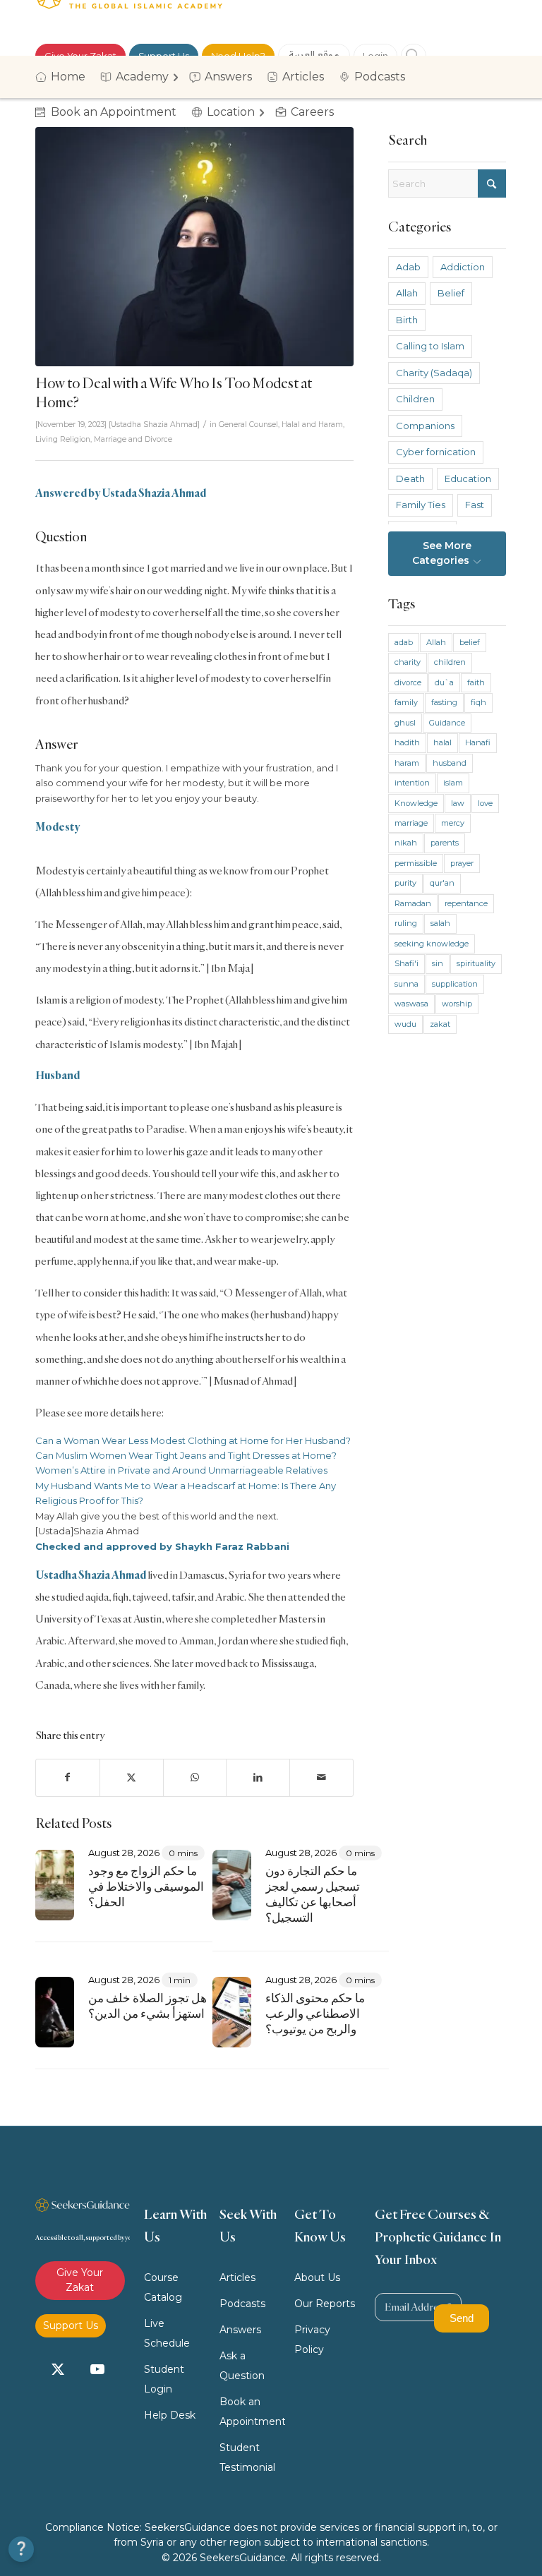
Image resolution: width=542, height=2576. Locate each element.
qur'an (442, 883)
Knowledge (416, 803)
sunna (406, 984)
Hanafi (478, 742)
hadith (407, 742)
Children (415, 399)
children (450, 662)
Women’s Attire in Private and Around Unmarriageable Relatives (181, 1470)
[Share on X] (132, 1777)
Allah (407, 293)
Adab (408, 267)
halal (442, 742)
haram (407, 763)
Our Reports (325, 2304)
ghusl (405, 723)
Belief (451, 293)
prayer (462, 863)
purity (405, 883)
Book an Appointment (253, 2412)
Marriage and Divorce (133, 439)
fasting (444, 702)
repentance (466, 903)
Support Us (71, 2325)
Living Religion (63, 439)
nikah (406, 843)
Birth (407, 320)
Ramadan (413, 903)
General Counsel (248, 425)
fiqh (478, 702)
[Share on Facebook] (68, 1777)
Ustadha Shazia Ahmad (154, 425)
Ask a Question (242, 2366)
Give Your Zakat (80, 2280)
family (406, 702)
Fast (475, 505)
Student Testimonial (247, 2457)
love (485, 803)
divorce (408, 682)
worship (457, 1004)
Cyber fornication (436, 452)
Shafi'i (406, 963)
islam (453, 783)
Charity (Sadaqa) (434, 373)
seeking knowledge (432, 944)
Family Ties (421, 505)
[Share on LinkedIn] (258, 1777)
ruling (406, 923)
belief (470, 642)
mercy (453, 823)
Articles (237, 2277)
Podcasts (242, 2304)
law (458, 803)
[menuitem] (65, 77)
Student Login (164, 2379)
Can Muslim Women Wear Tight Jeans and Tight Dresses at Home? (186, 1455)
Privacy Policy (312, 2340)
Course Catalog (163, 2287)
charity (408, 662)
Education (468, 479)
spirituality (476, 963)
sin (438, 963)
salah (440, 923)
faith (476, 682)
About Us (317, 2277)
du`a (444, 682)
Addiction (463, 267)
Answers (240, 2330)
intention (412, 783)
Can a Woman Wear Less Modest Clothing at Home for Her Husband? (193, 1440)
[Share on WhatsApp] (195, 1777)
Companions (425, 426)
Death (410, 479)
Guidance (447, 723)
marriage (411, 823)
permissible (416, 863)
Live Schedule (167, 2333)
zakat (440, 1024)
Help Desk (170, 2415)
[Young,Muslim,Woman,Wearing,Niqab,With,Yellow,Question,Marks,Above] (194, 247)
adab (404, 642)
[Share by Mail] (321, 1777)
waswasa (411, 1004)
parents (445, 843)
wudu (405, 1024)
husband (450, 763)
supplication (455, 984)
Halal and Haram (312, 425)
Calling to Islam (430, 346)
